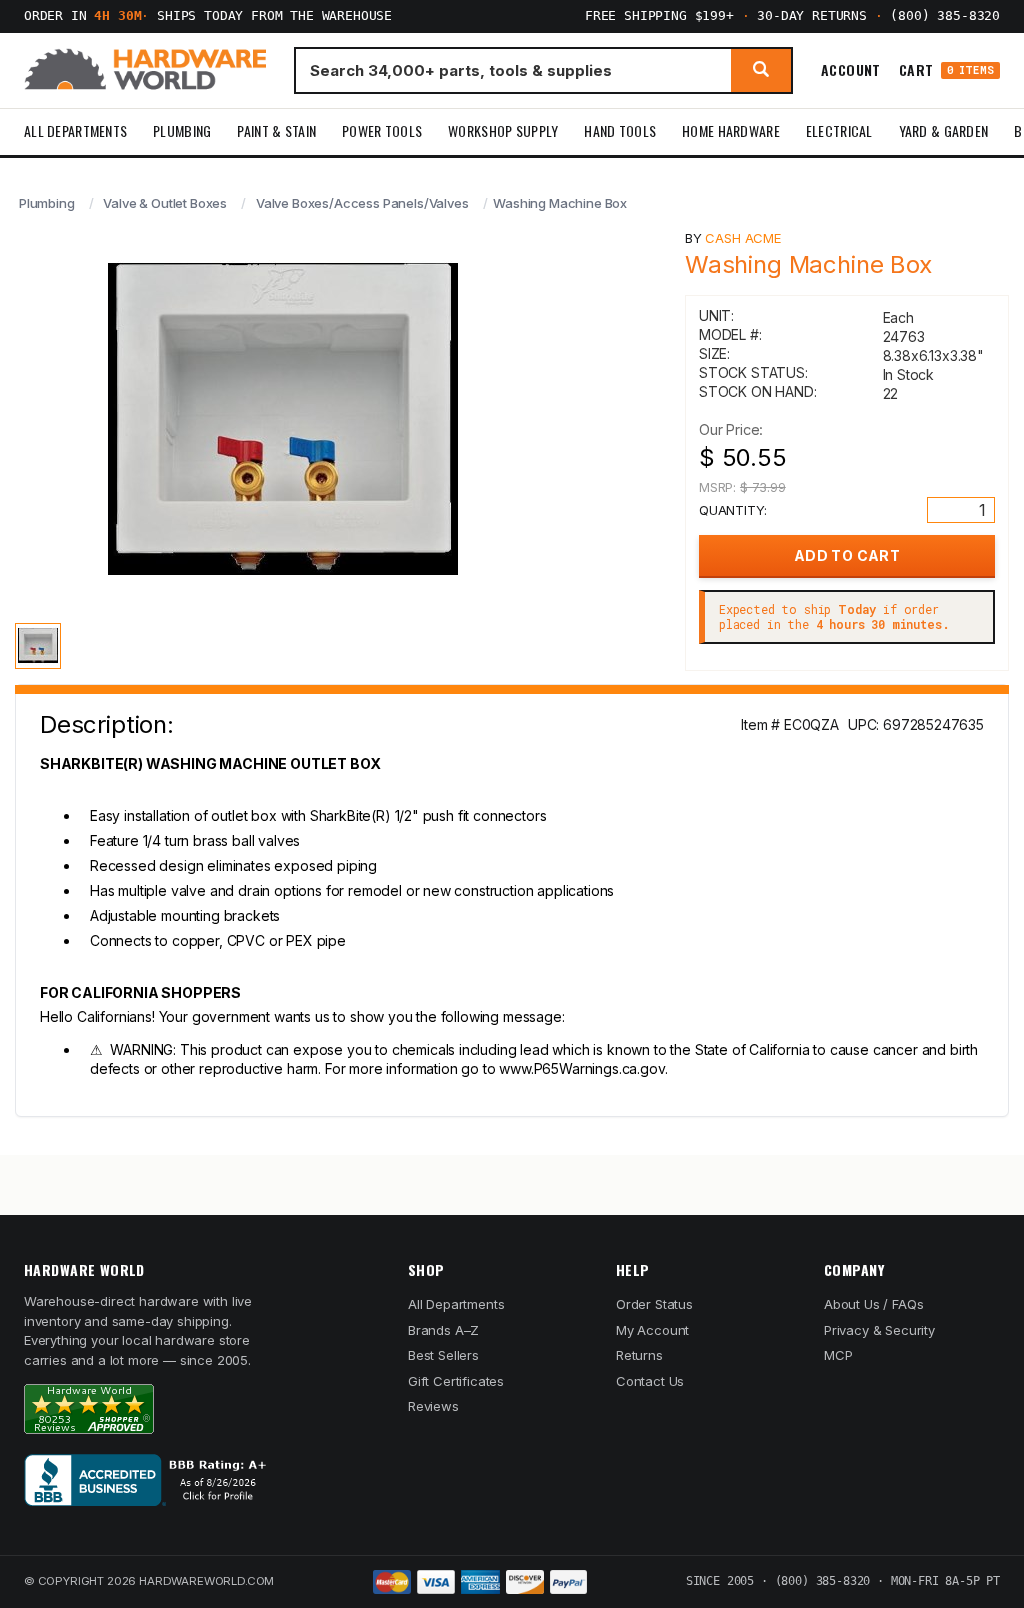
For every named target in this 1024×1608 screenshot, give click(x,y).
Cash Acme (742, 238)
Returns (639, 1355)
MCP (838, 1355)
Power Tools (382, 130)
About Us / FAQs (873, 1304)
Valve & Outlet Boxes (165, 203)
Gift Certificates (456, 1381)
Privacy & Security (879, 1330)
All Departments (75, 130)
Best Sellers (443, 1355)
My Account (652, 1330)
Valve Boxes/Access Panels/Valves (362, 203)
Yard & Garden (944, 130)
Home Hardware (731, 130)
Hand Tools (620, 130)
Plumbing (182, 130)
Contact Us (650, 1381)
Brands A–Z (443, 1330)
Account (851, 70)
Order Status (654, 1304)
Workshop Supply (503, 130)
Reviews (433, 1406)
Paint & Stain (276, 130)
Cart (946, 70)
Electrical (839, 130)
